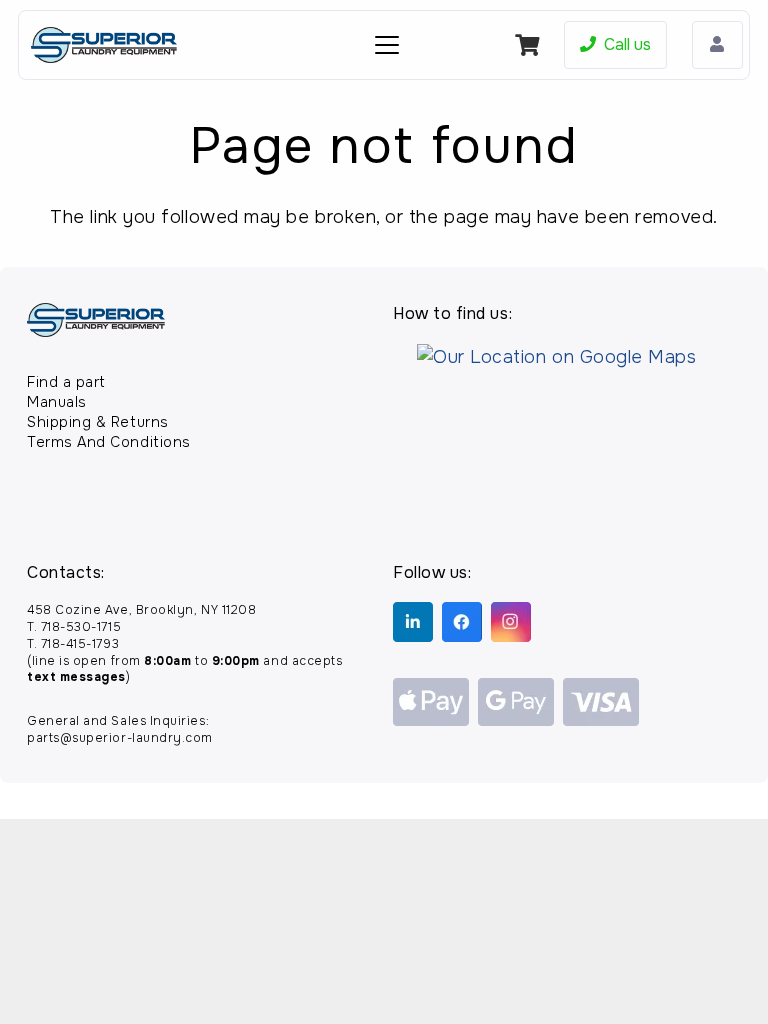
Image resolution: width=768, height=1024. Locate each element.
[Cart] (528, 45)
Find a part (66, 382)
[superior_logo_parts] (104, 45)
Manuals (57, 402)
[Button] (717, 45)
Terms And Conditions (109, 442)
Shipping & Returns (98, 422)
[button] (387, 45)
